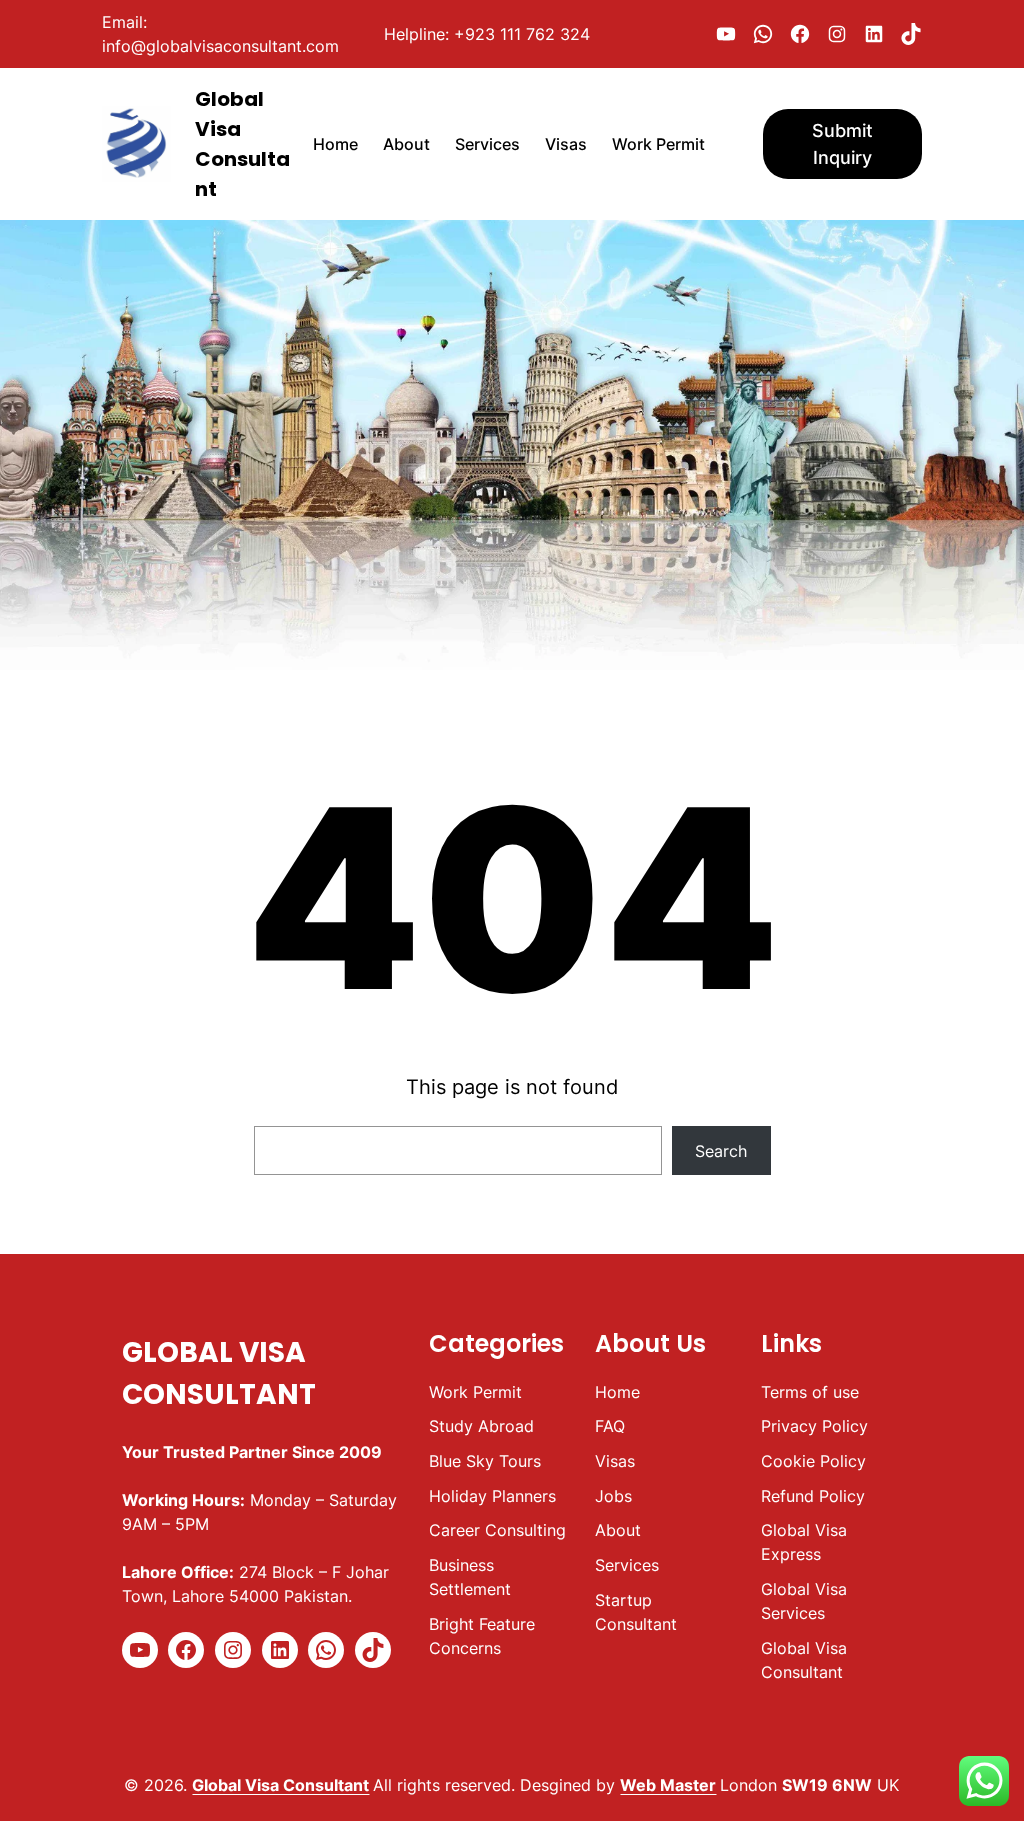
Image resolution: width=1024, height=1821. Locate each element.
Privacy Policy (814, 1426)
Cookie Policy (813, 1461)
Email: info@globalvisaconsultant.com (220, 34)
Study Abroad (481, 1426)
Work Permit (475, 1392)
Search (721, 1151)
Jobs (613, 1496)
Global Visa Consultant (280, 1785)
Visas (615, 1461)
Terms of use (810, 1392)
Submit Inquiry (842, 144)
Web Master (668, 1785)
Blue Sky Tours (485, 1461)
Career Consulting (497, 1530)
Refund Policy (813, 1496)
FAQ (610, 1426)
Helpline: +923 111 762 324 (487, 34)
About (618, 1530)
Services (627, 1565)
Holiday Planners (492, 1496)
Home (617, 1392)
